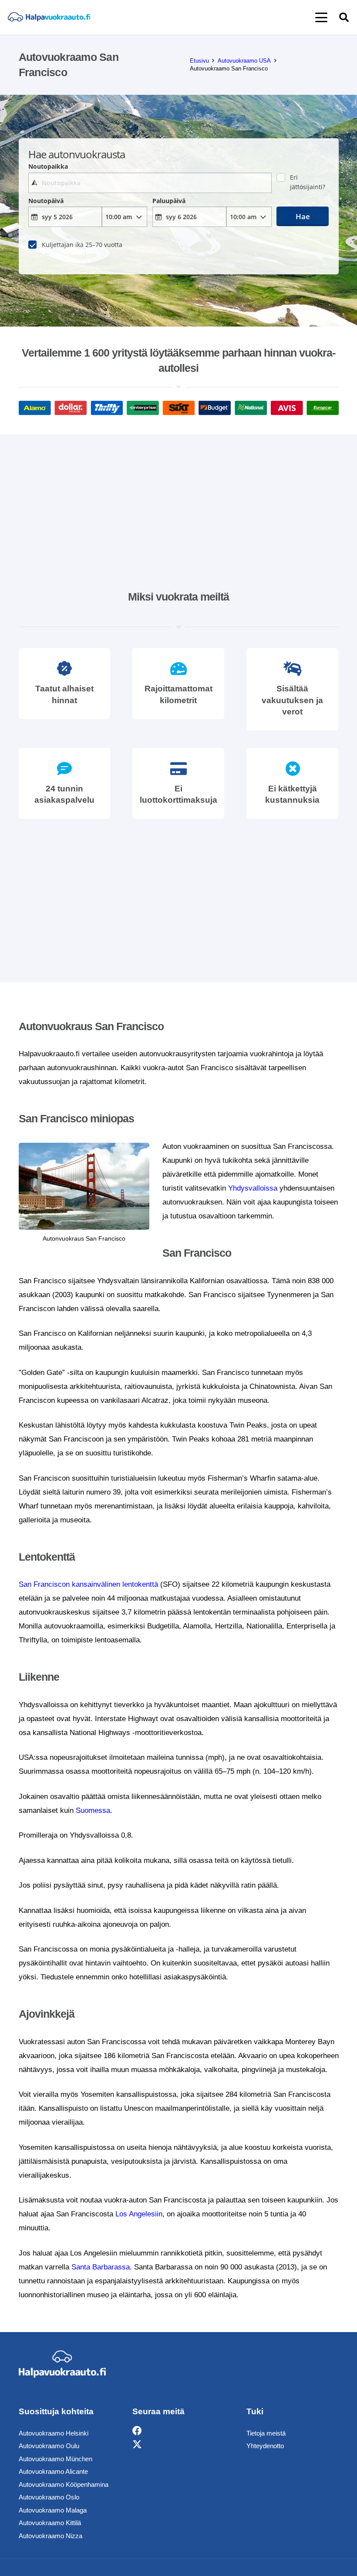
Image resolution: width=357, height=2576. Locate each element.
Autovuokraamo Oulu (49, 2446)
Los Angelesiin (139, 2214)
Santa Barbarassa (101, 2267)
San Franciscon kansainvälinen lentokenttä (88, 1584)
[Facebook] (137, 2431)
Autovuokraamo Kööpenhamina (64, 2484)
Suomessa (93, 1810)
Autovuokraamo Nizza (51, 2536)
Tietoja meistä (266, 2433)
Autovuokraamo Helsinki (54, 2433)
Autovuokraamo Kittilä (50, 2523)
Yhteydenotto (265, 2446)
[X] (137, 2445)
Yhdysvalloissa (253, 1188)
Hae (303, 216)
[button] (321, 17)
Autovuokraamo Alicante (53, 2471)
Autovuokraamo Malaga (53, 2510)
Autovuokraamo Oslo (49, 2497)
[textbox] (150, 183)
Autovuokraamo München (56, 2459)
